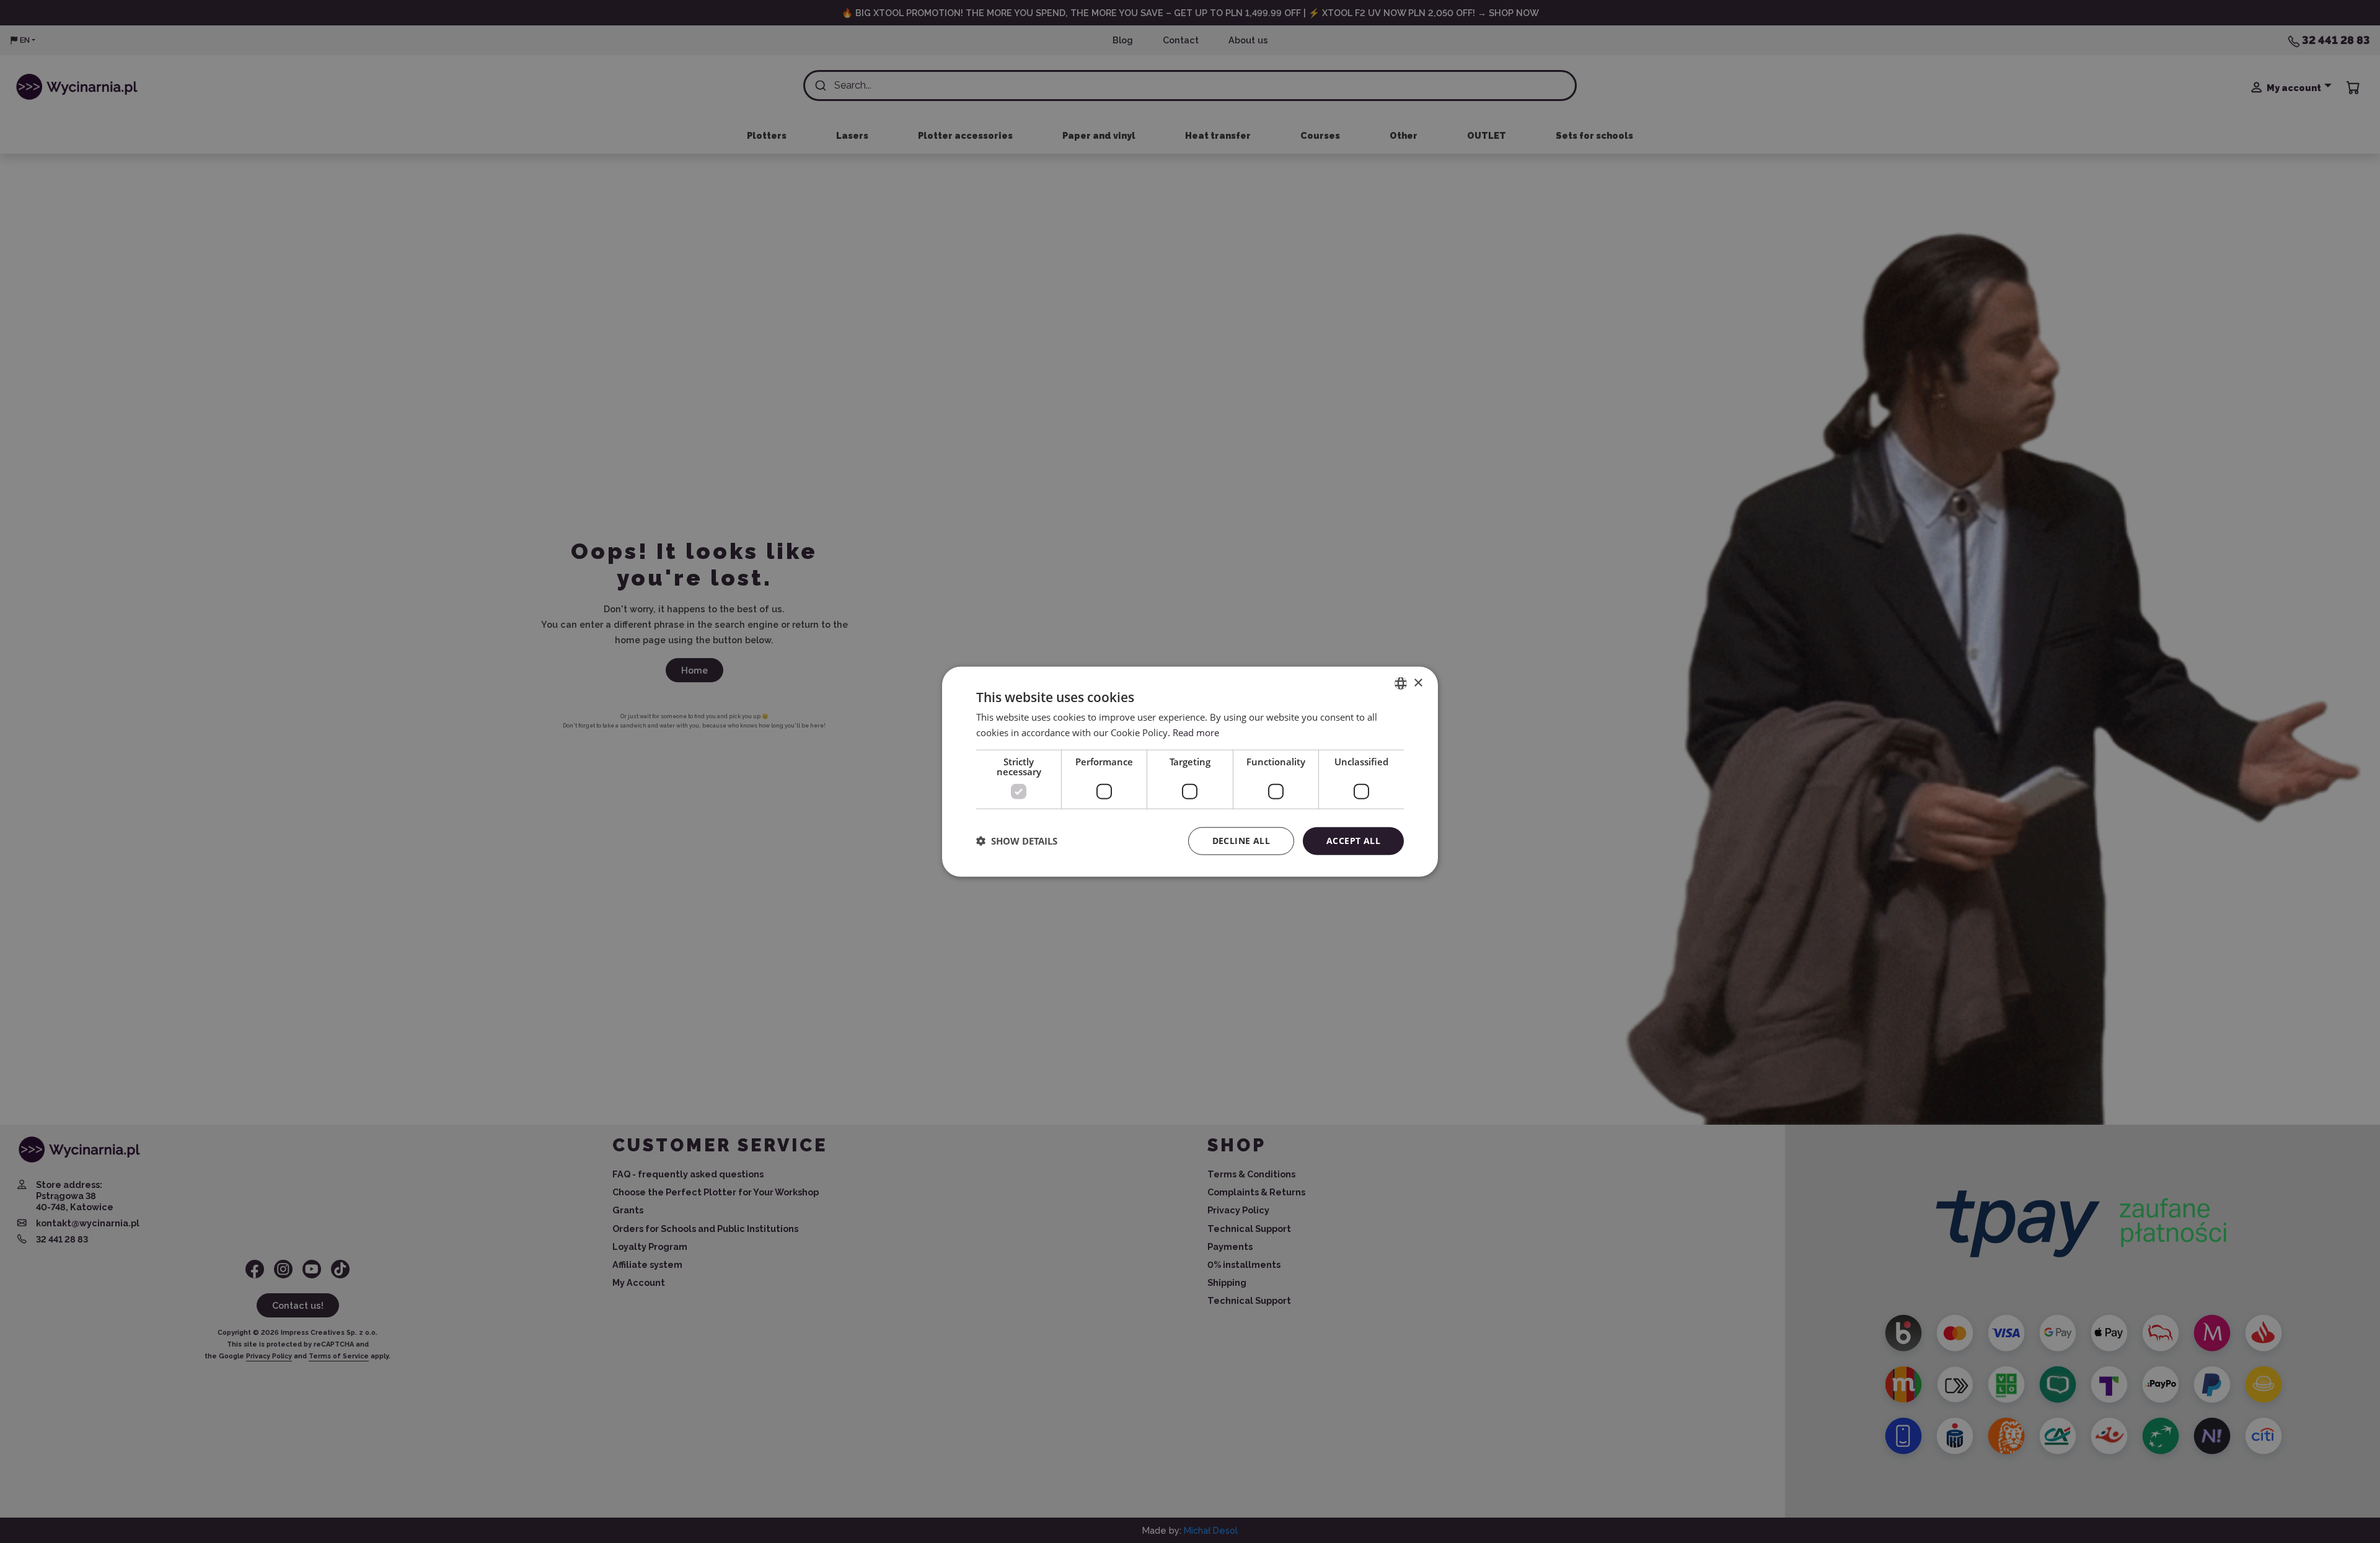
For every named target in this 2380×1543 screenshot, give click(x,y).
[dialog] (1190, 772)
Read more (1196, 732)
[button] (1017, 841)
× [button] (1418, 683)
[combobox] (1401, 684)
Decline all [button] (1241, 841)
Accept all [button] (1353, 841)
